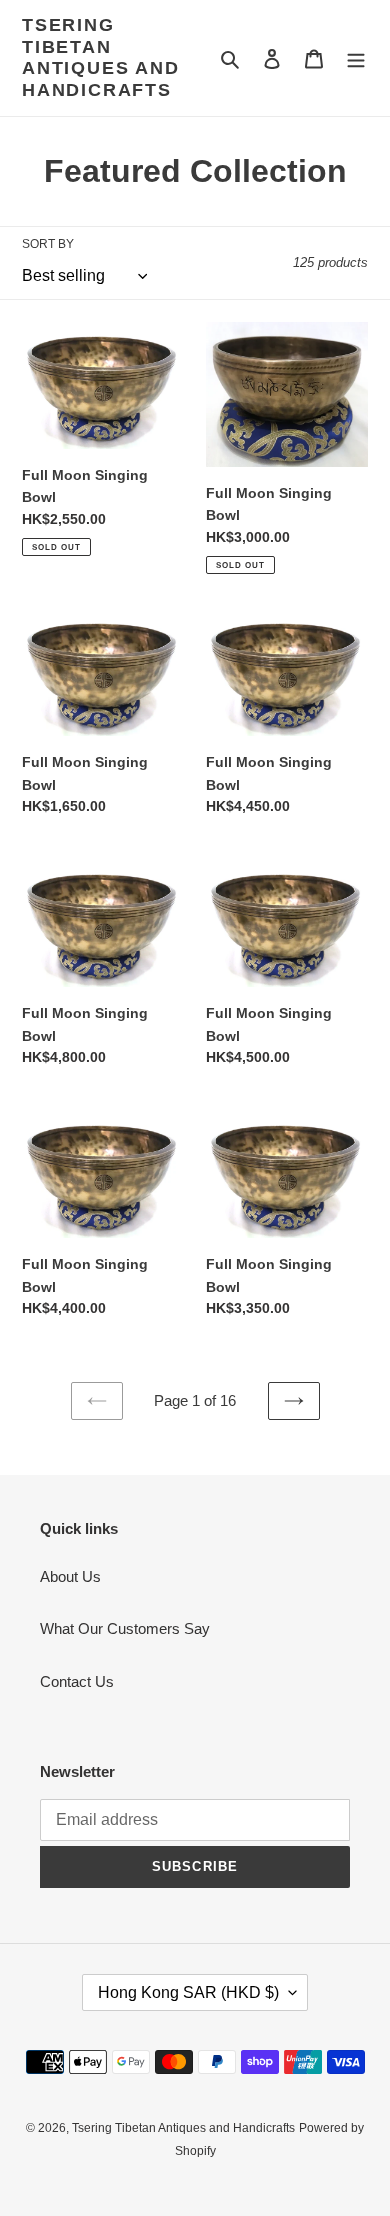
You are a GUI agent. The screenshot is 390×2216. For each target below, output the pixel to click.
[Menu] (356, 58)
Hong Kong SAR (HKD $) (188, 1992)
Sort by (48, 244)
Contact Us (77, 1681)
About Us (70, 1576)
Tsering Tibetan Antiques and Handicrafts (101, 57)
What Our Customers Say (125, 1628)
